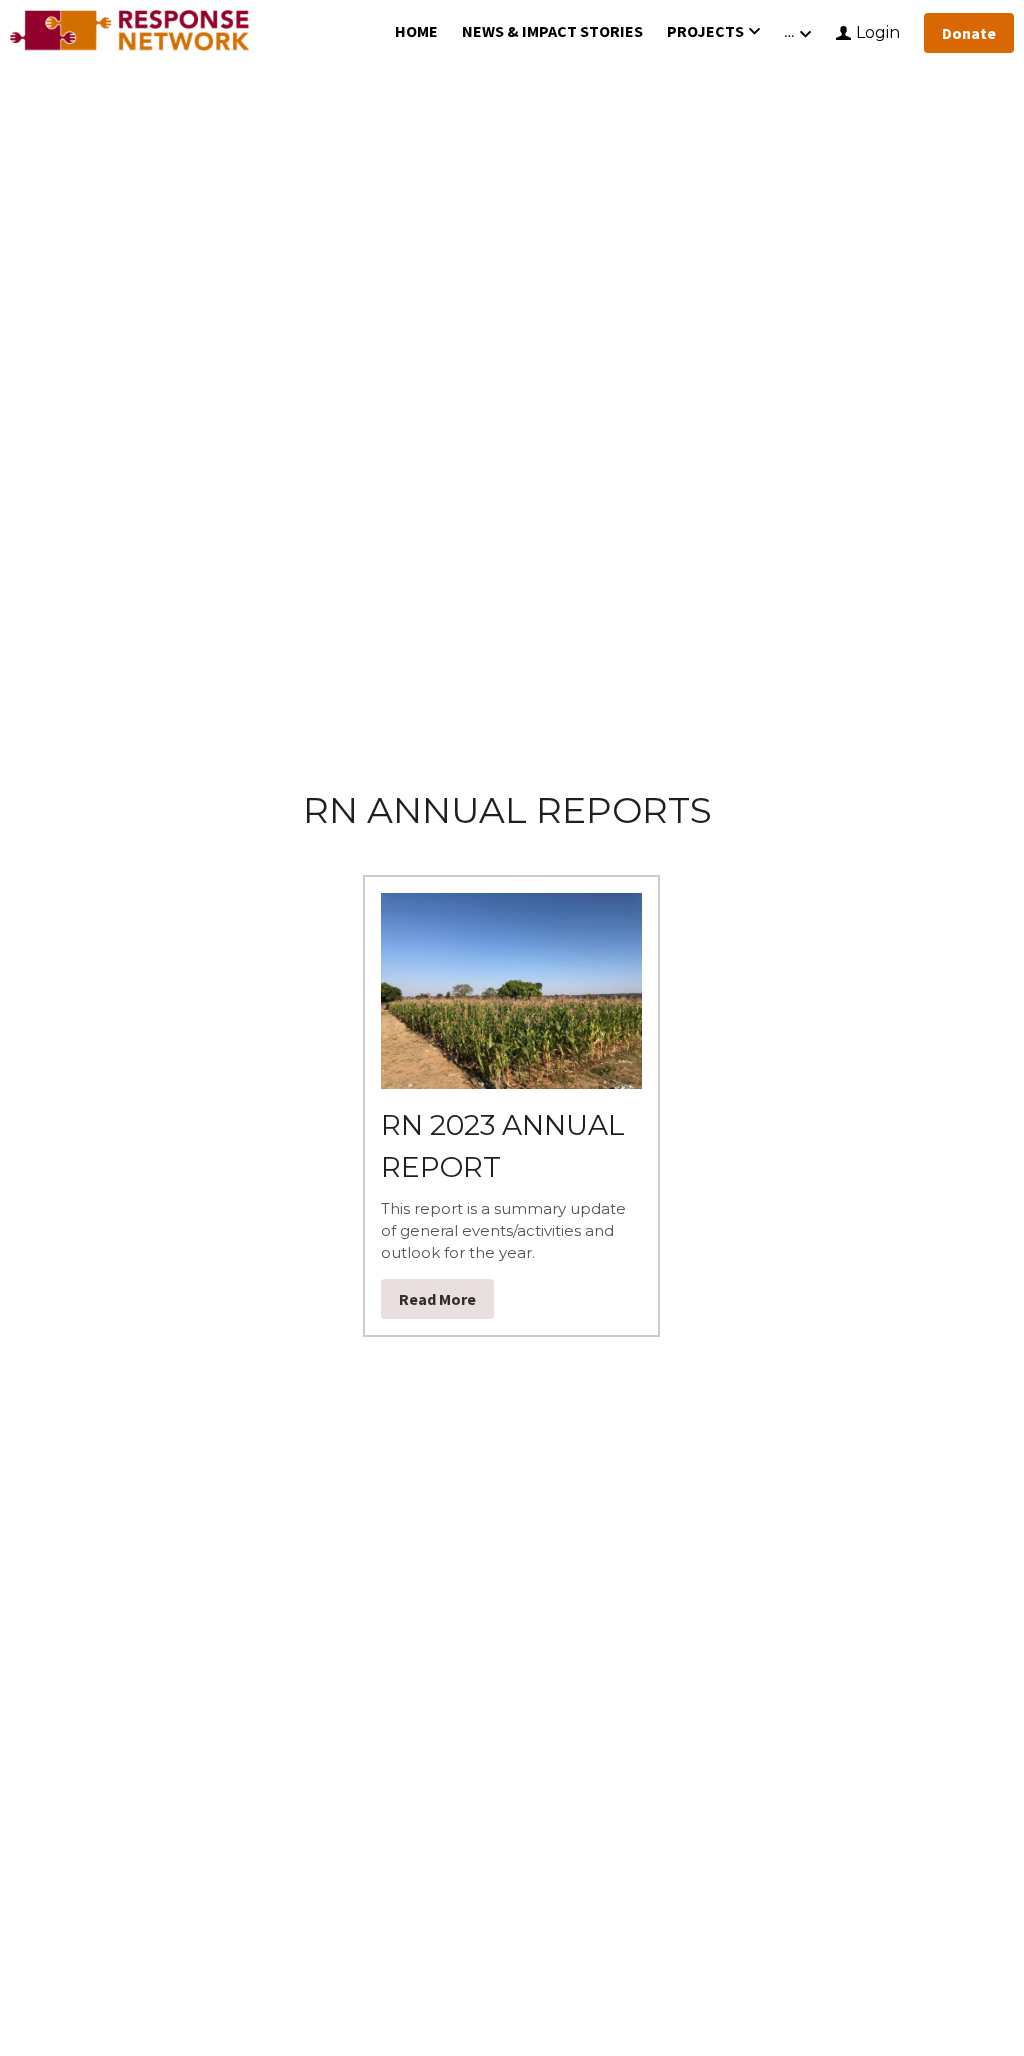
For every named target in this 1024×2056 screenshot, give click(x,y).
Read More (437, 1299)
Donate (969, 33)
